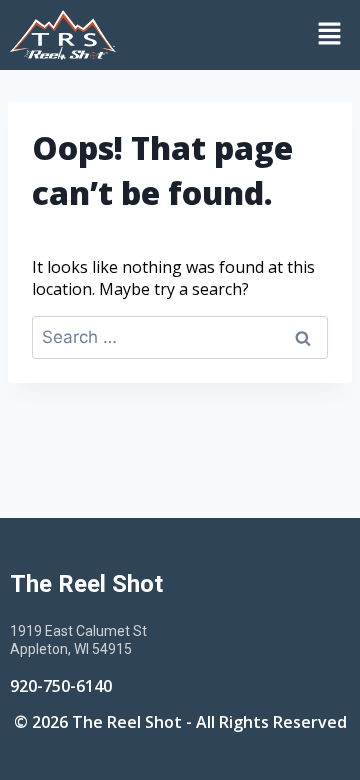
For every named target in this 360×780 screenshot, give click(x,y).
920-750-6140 (61, 686)
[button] (243, 35)
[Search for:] (180, 337)
